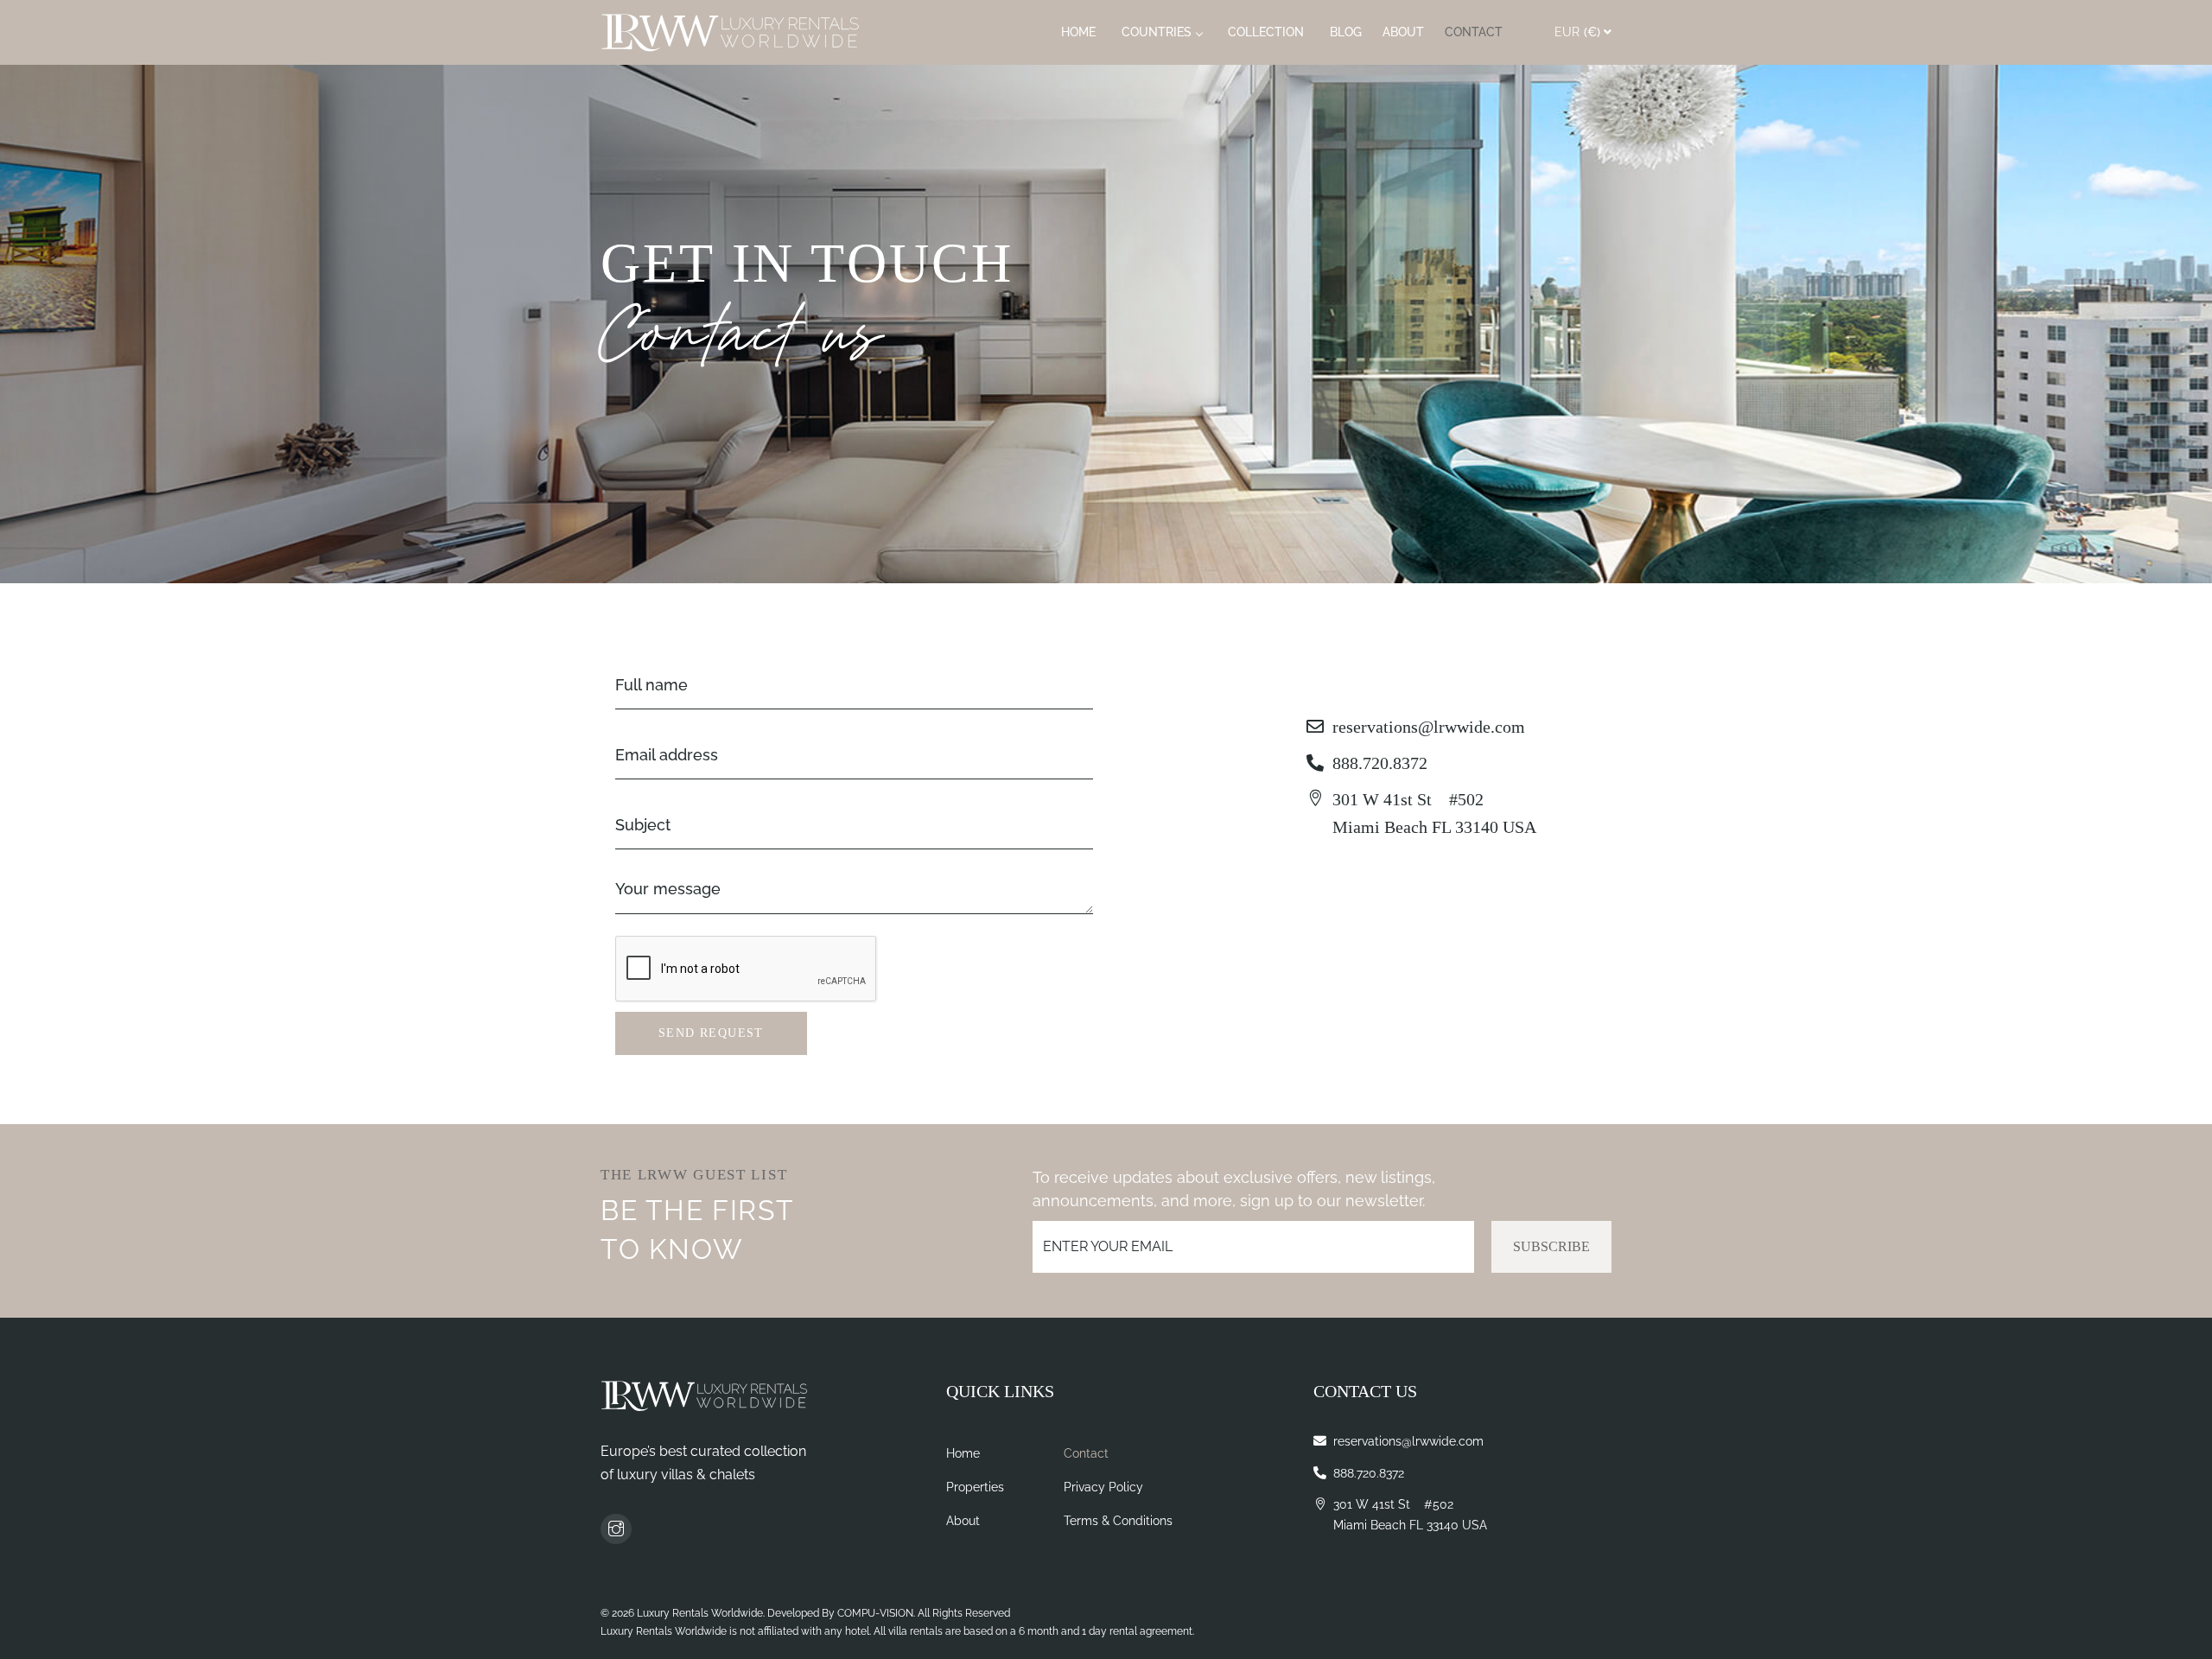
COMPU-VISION (875, 1613)
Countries (1157, 32)
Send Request (711, 1033)
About (1403, 32)
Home (1078, 32)
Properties (975, 1487)
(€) (1577, 32)
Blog (1346, 32)
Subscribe (1551, 1246)
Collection (1266, 32)
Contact (1474, 32)
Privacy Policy (1103, 1487)
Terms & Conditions (1118, 1521)
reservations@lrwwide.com (1429, 727)
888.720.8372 (1380, 763)
